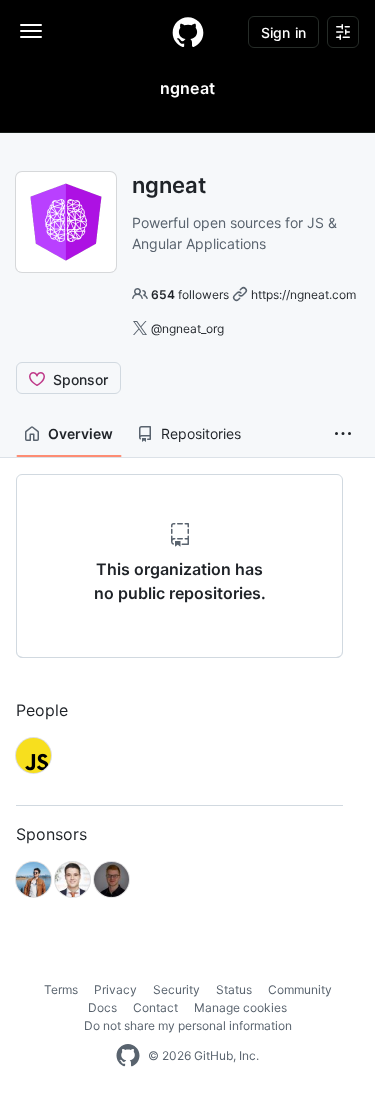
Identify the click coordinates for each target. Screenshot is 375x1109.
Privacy (115, 989)
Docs (102, 1007)
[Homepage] (188, 32)
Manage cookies (240, 1007)
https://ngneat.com (303, 294)
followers (190, 294)
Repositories (201, 433)
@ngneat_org (187, 328)
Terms (61, 989)
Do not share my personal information (188, 1025)
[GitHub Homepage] (128, 1056)
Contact (155, 1007)
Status (234, 989)
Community (300, 989)
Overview (80, 433)
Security (176, 989)
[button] (343, 434)
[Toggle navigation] (31, 31)
